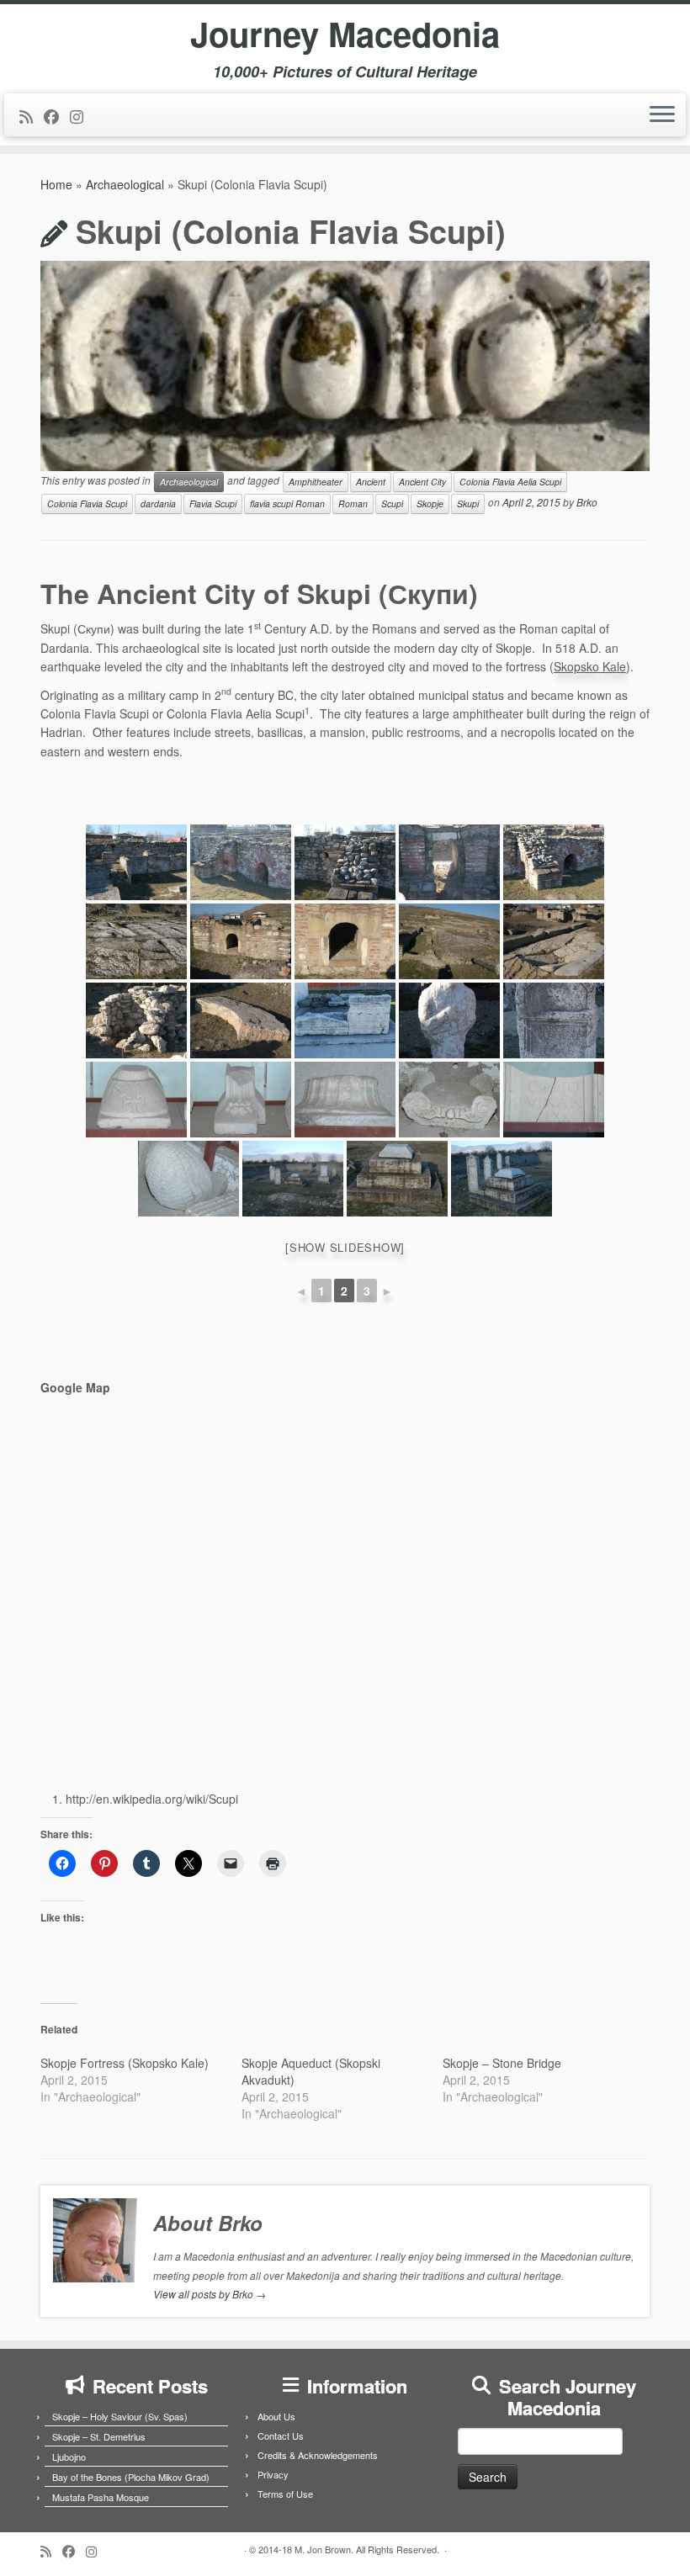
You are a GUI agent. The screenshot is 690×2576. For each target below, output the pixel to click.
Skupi (468, 504)
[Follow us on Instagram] (82, 116)
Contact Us (281, 2436)
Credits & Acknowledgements (318, 2455)
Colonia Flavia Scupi (87, 504)
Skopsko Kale (590, 666)
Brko (587, 503)
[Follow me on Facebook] (57, 116)
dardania (158, 504)
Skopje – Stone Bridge (502, 2063)
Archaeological (125, 184)
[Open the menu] (662, 115)
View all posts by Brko (210, 2294)
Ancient (371, 482)
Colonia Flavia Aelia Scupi (510, 482)
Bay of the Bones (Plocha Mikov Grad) (131, 2477)
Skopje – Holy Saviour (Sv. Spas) (120, 2416)
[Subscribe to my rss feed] (32, 116)
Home (56, 184)
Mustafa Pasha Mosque (101, 2497)
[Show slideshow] (345, 1247)
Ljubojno (69, 2457)
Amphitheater (316, 482)
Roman (353, 504)
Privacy (273, 2474)
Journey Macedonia (345, 34)
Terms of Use (285, 2494)
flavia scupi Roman (287, 504)
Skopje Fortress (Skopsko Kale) (125, 2063)
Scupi (392, 504)
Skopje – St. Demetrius (99, 2436)
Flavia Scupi (213, 504)
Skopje (430, 504)
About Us (276, 2416)
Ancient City (422, 482)
